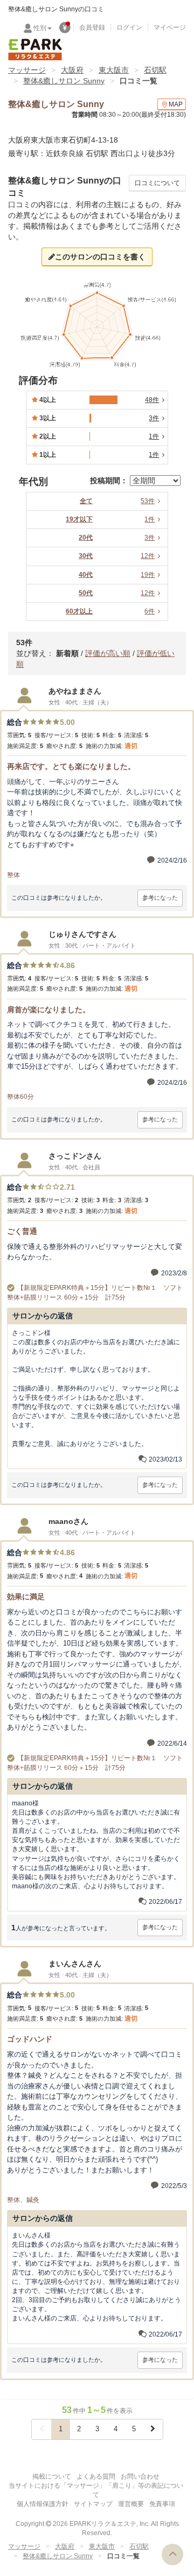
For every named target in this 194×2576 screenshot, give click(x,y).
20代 (86, 538)
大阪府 (72, 70)
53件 (148, 501)
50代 (86, 593)
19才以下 (79, 519)
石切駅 (155, 70)
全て (86, 501)
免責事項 (162, 2504)
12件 (148, 556)
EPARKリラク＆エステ (35, 50)
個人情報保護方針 (43, 2504)
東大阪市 (114, 70)
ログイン (129, 27)
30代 (86, 556)
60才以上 (79, 611)
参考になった (160, 898)
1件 (150, 519)
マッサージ (27, 70)
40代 (86, 575)
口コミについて (157, 183)
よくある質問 (96, 2476)
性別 (40, 28)
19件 (148, 575)
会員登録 (92, 27)
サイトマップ (93, 2504)
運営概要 (131, 2504)
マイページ (170, 27)
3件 (150, 538)
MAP (176, 104)
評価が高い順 (108, 653)
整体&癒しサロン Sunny (64, 81)
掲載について (52, 2476)
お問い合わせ (140, 2476)
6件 (150, 611)
